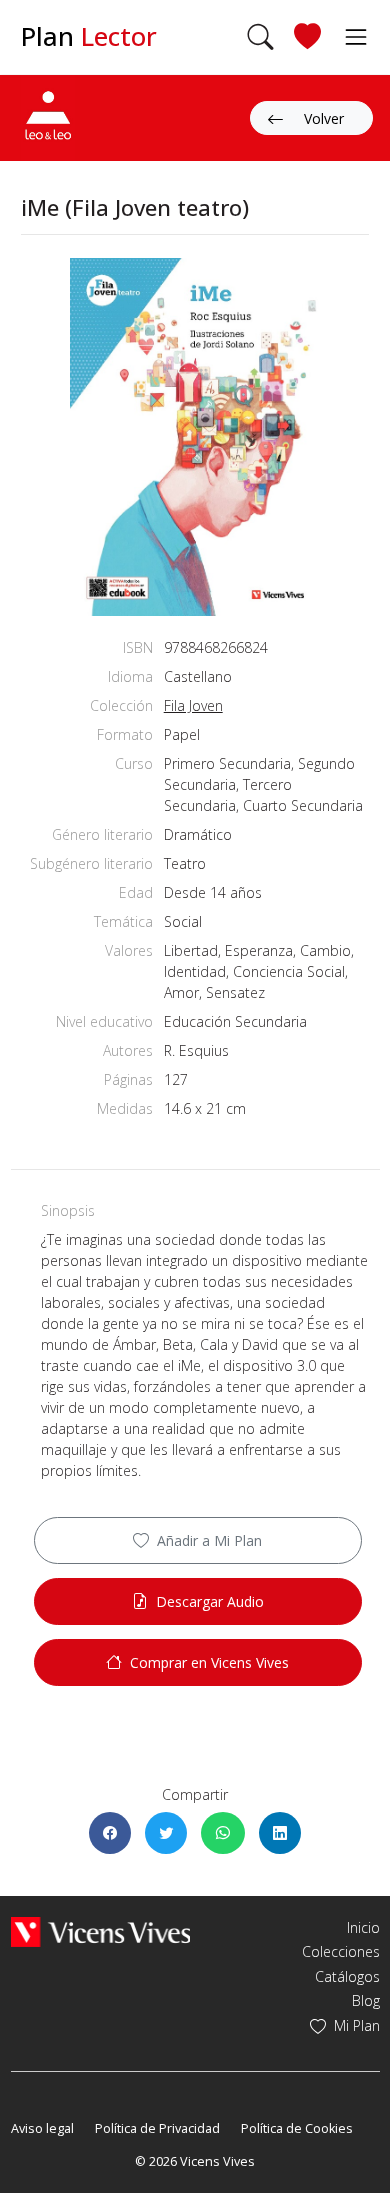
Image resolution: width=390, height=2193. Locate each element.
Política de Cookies (297, 2128)
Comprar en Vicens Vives (209, 1662)
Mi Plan (357, 2025)
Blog (366, 2000)
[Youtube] (78, 2099)
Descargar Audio (210, 1601)
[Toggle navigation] (350, 36)
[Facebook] (110, 1833)
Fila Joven (193, 705)
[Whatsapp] (223, 1833)
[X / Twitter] (166, 1833)
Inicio (363, 1927)
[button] (260, 37)
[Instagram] (107, 2099)
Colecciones (341, 1951)
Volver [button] (324, 118)
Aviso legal (42, 2128)
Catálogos (347, 1976)
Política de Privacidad (157, 2128)
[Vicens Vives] (101, 1929)
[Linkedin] (280, 1833)
